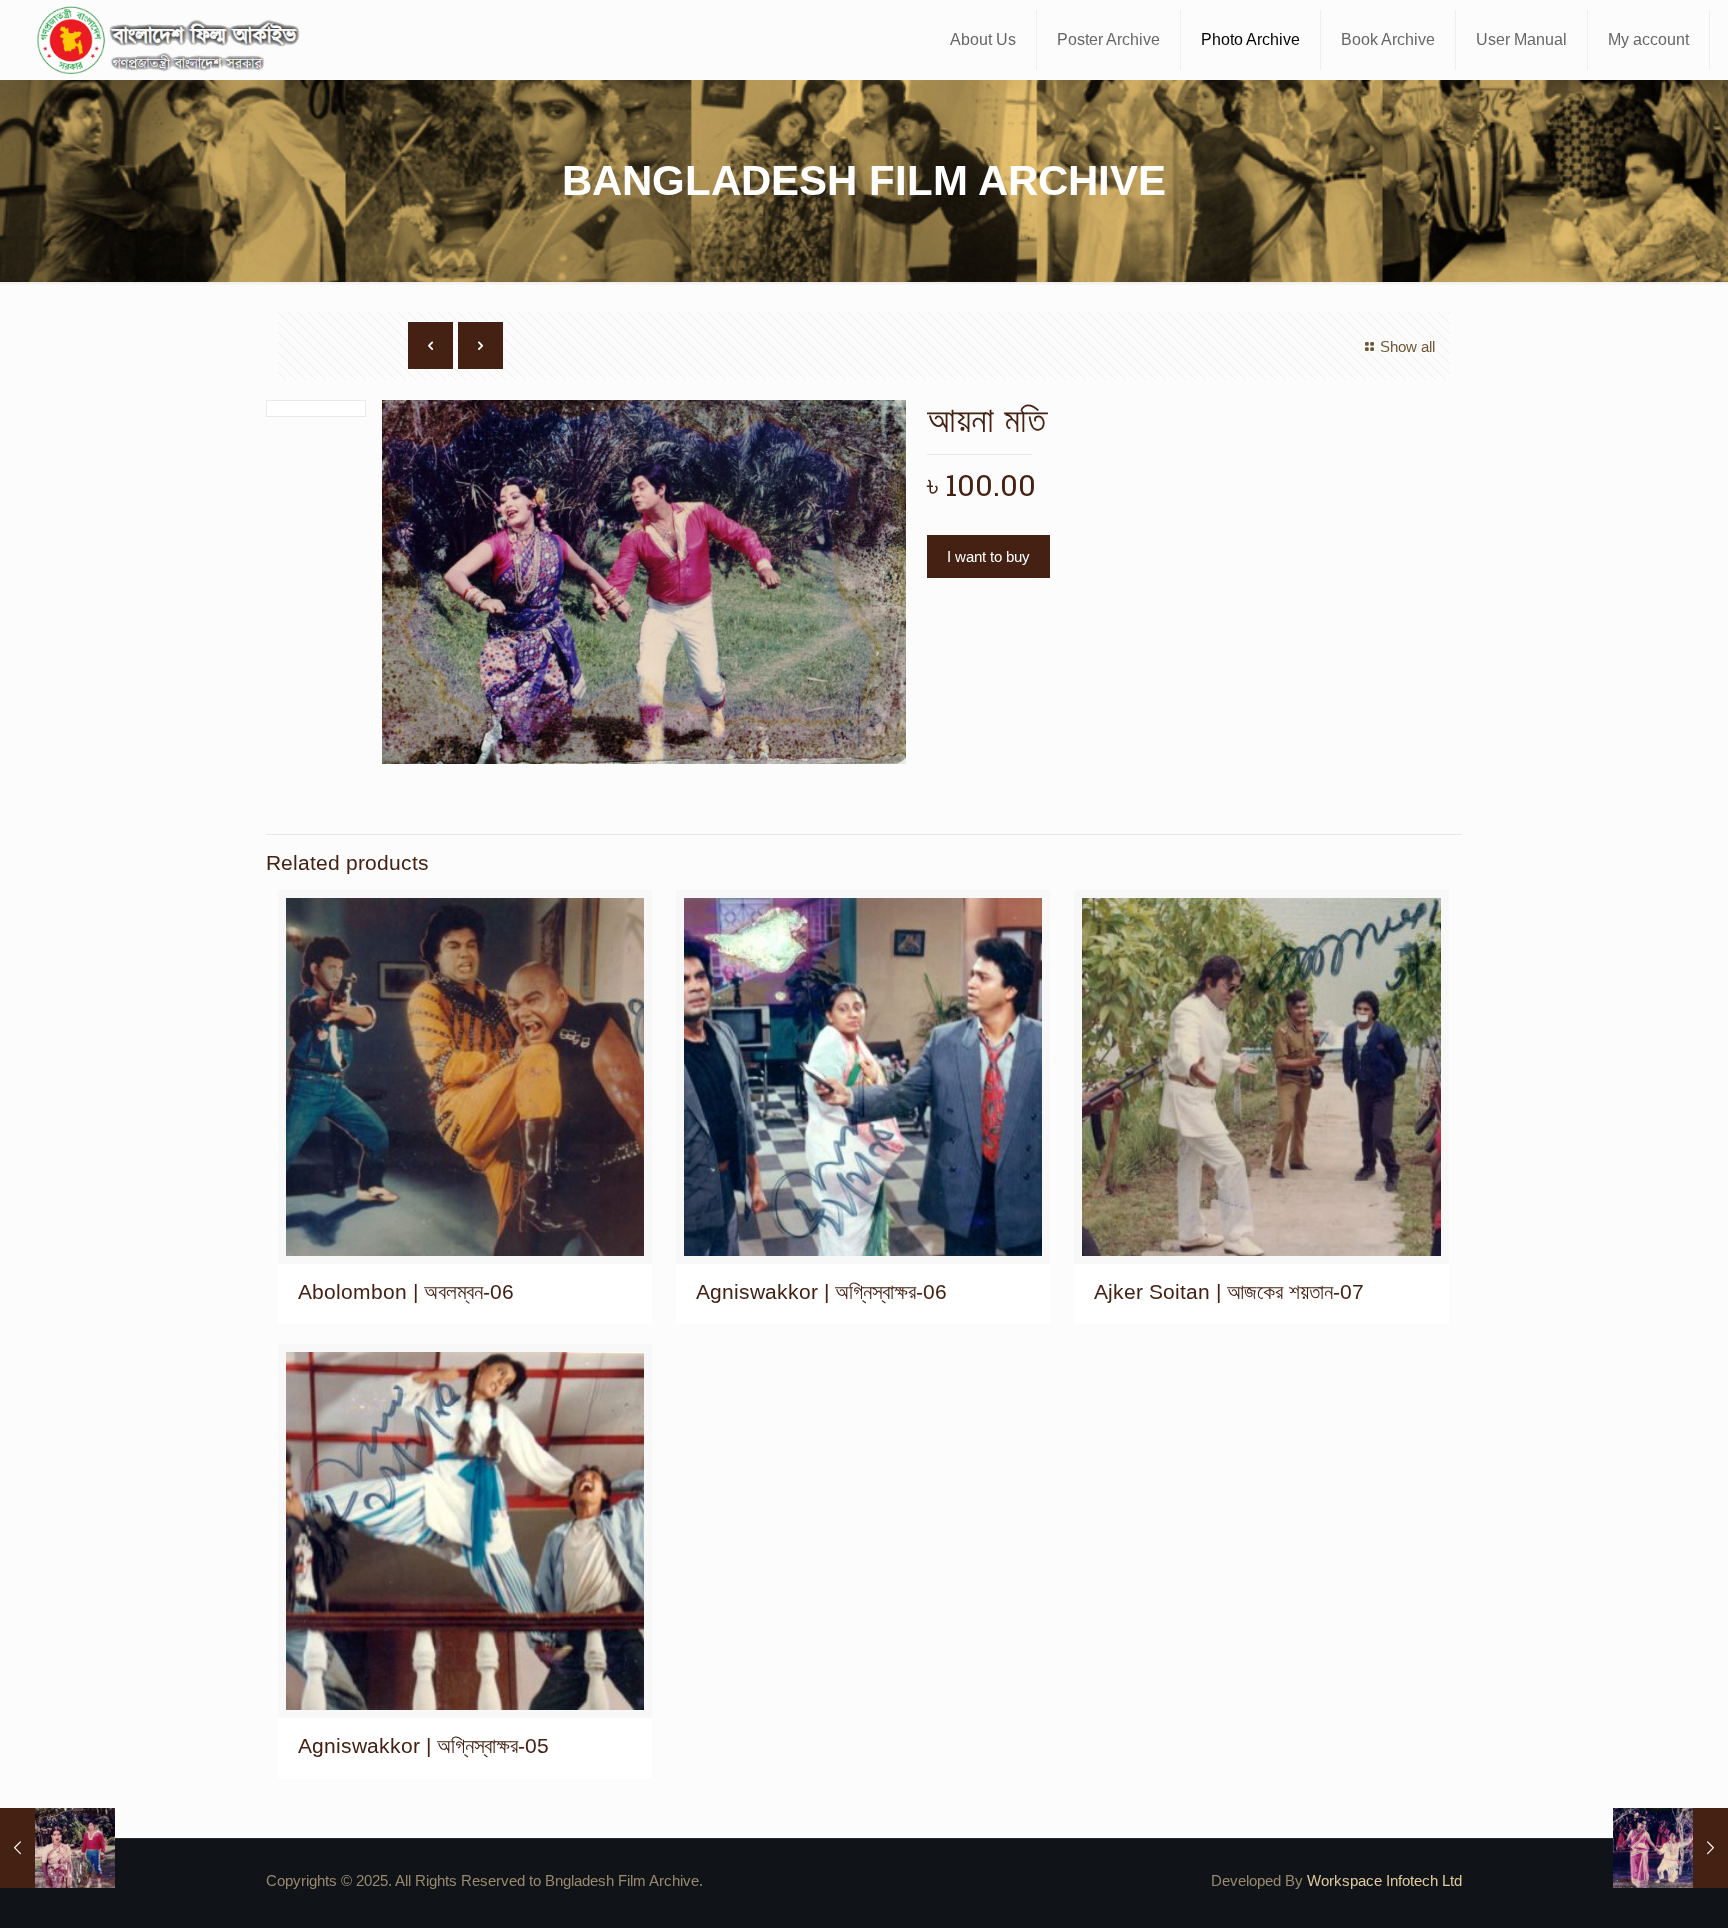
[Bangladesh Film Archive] (172, 40)
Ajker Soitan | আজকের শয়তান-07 (1229, 1291)
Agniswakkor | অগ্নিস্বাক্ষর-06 (821, 1291)
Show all (1407, 346)
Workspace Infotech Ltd (1384, 1880)
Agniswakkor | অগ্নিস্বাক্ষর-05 (423, 1745)
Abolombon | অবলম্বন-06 (406, 1291)
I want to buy (988, 556)
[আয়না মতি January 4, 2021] (57, 1848)
